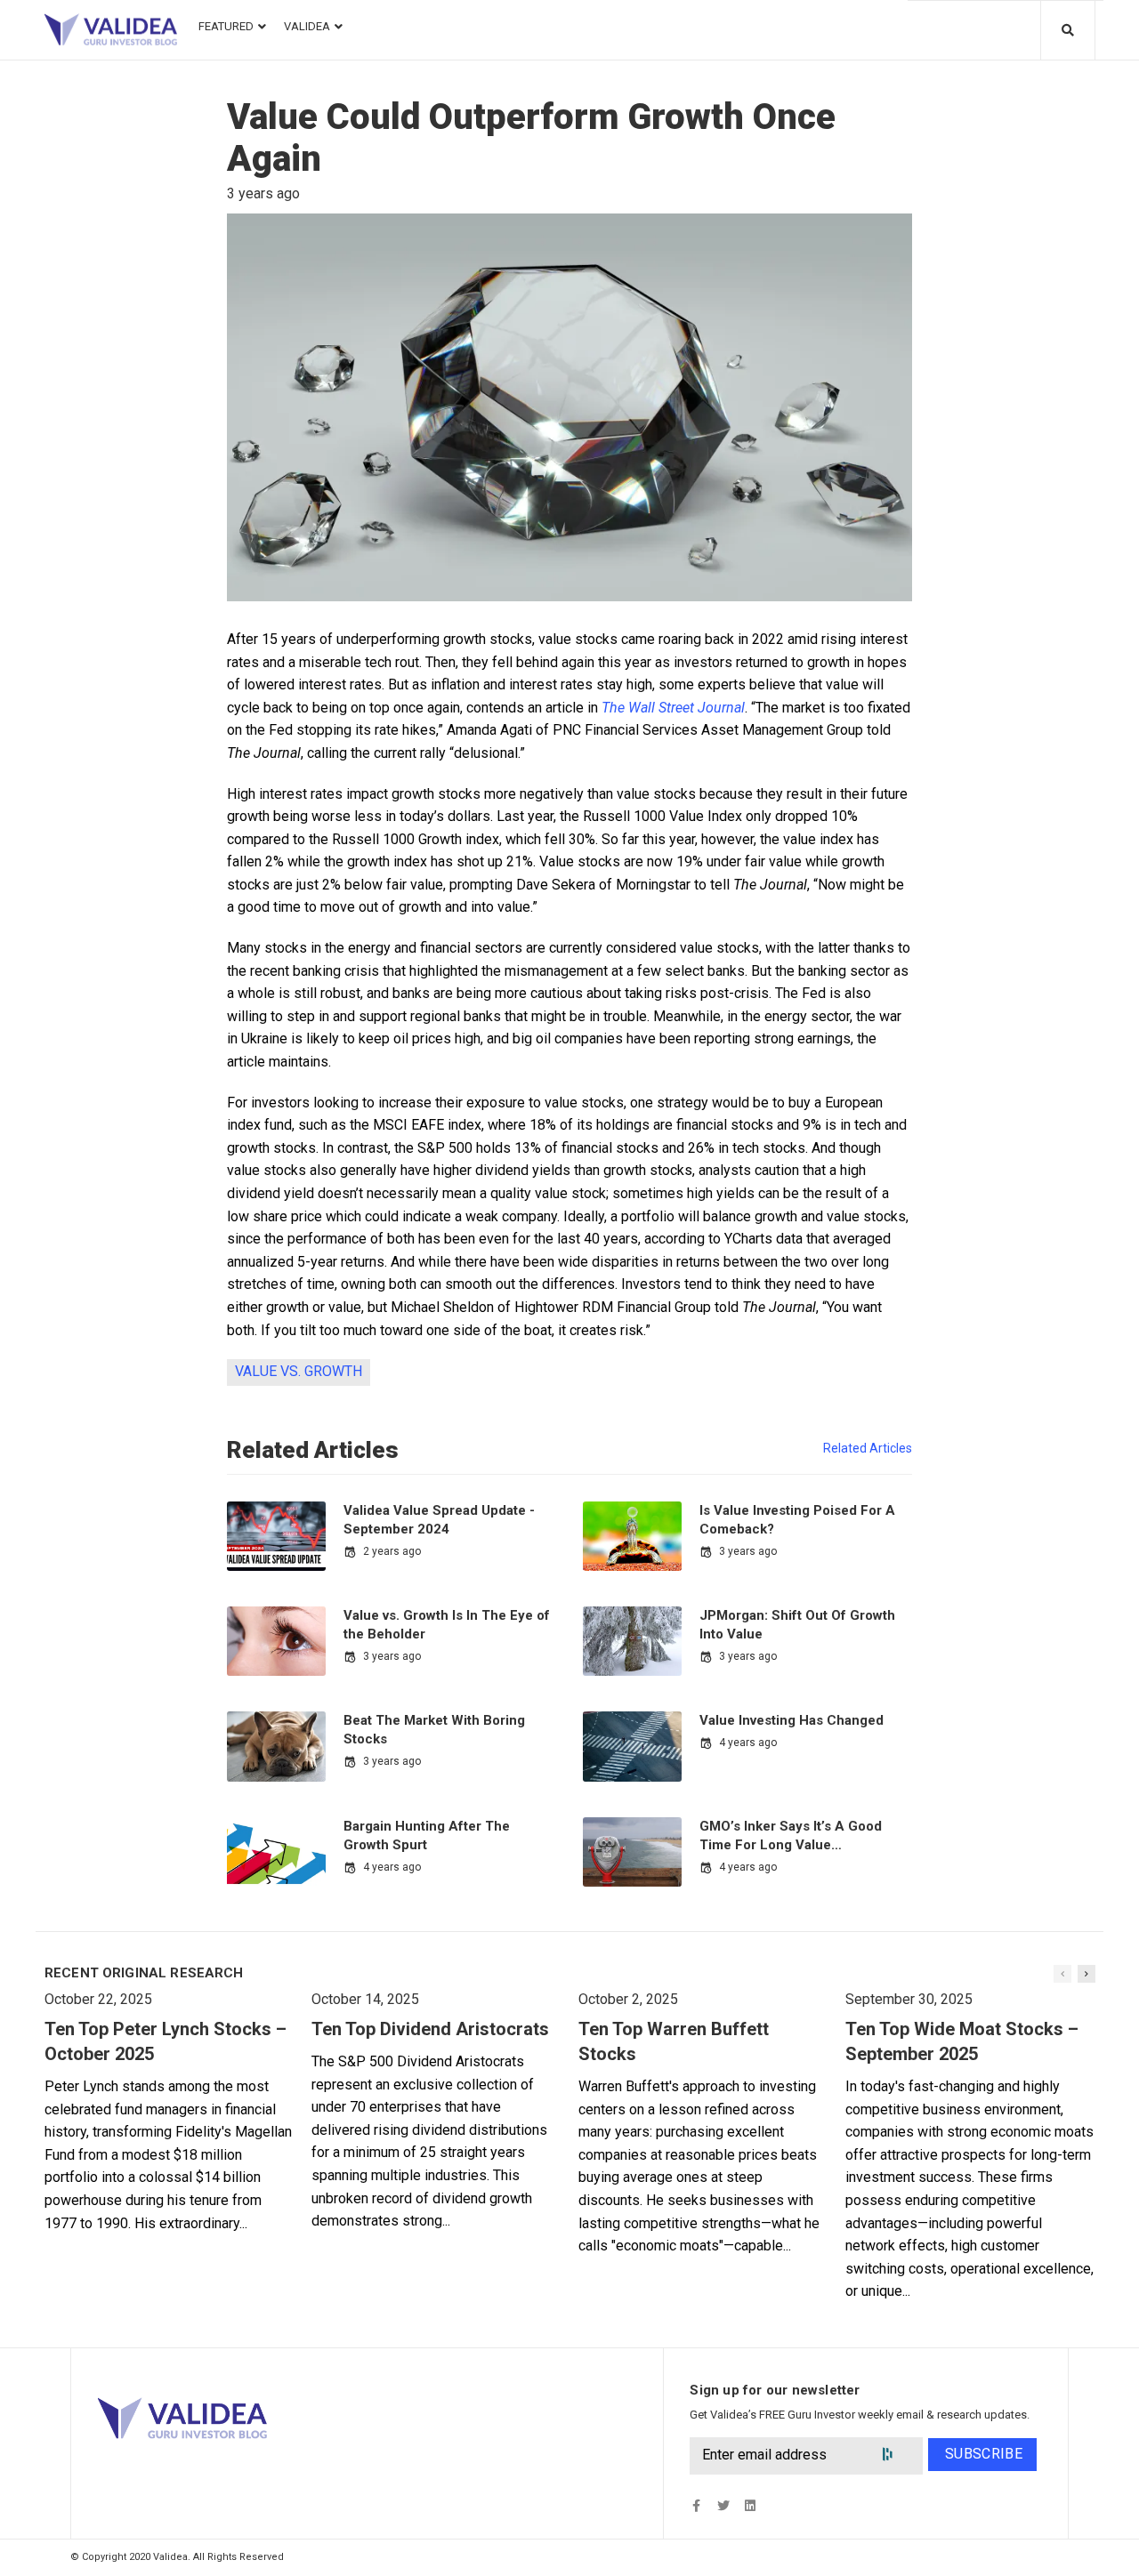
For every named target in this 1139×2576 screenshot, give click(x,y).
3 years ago (748, 1551)
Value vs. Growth (299, 1371)
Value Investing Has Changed (792, 1720)
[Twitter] (723, 2506)
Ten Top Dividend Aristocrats (430, 2029)
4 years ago (748, 1743)
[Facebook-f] (696, 2506)
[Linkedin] (750, 2506)
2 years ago (392, 1551)
